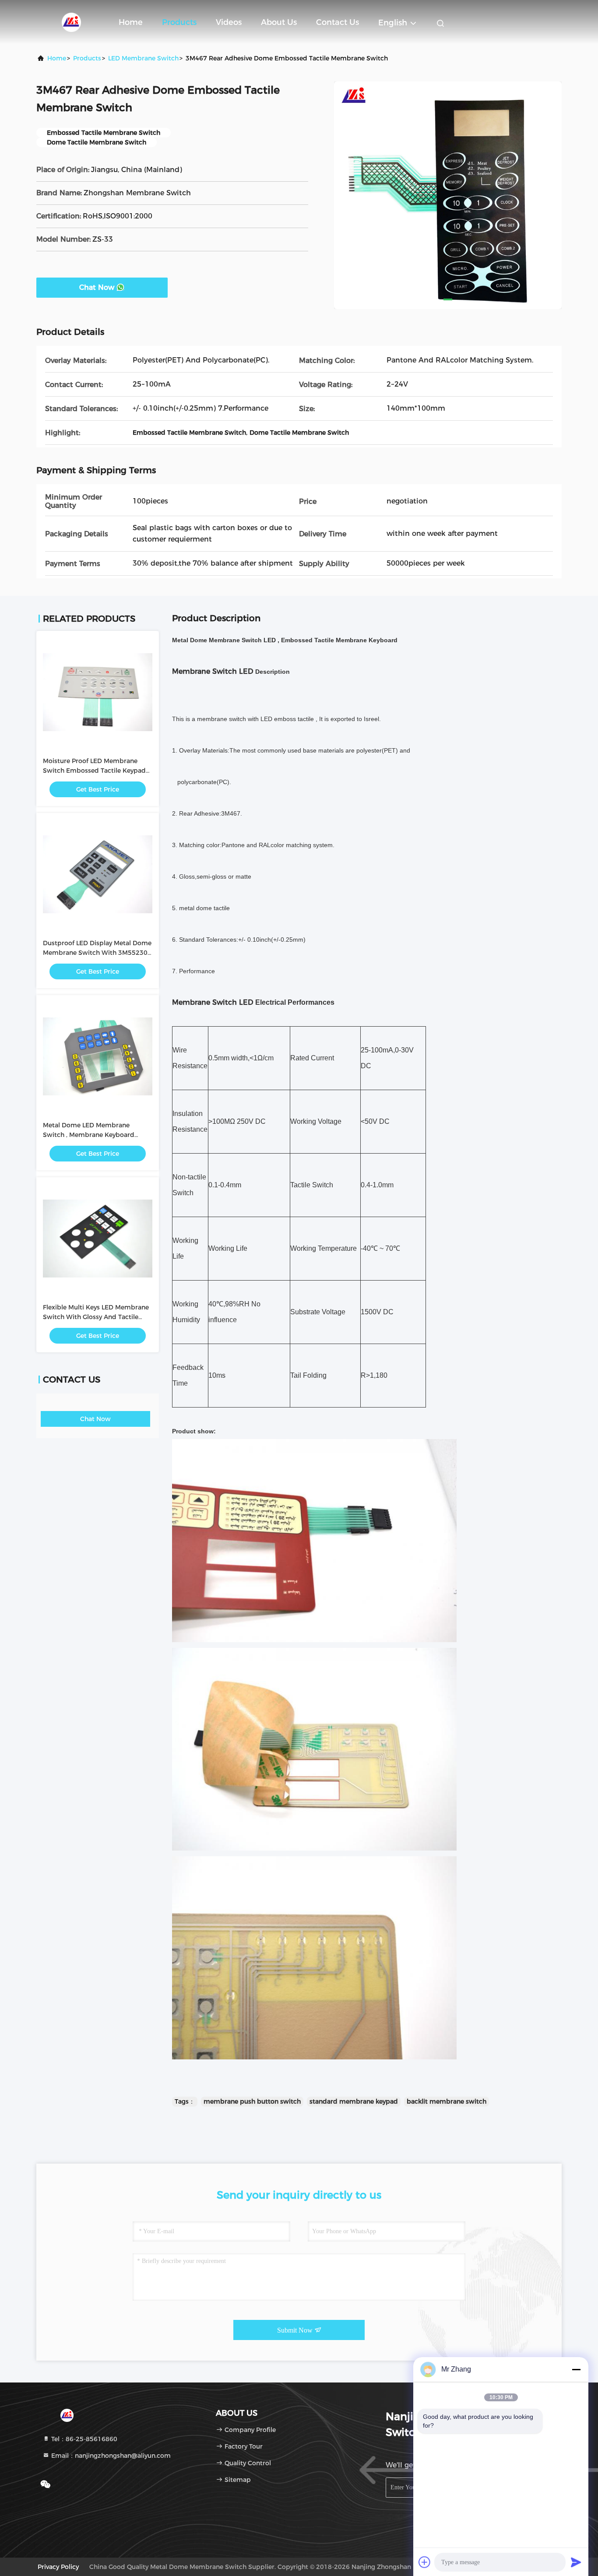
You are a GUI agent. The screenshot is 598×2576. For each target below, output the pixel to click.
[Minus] (576, 2369)
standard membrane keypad (354, 2101)
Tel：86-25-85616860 (83, 2439)
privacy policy (58, 2567)
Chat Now (97, 287)
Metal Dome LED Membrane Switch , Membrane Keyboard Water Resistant (89, 1135)
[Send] (576, 2562)
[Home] (71, 22)
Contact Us (338, 22)
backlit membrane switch (447, 2101)
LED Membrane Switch (143, 58)
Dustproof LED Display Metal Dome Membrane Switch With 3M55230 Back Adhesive (97, 953)
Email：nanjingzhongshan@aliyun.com (110, 2456)
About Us (279, 22)
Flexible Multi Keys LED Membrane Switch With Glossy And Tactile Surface (96, 1317)
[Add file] (425, 2562)
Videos (229, 22)
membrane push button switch (252, 2101)
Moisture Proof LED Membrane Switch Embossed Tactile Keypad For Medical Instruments (94, 771)
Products (179, 22)
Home (131, 22)
